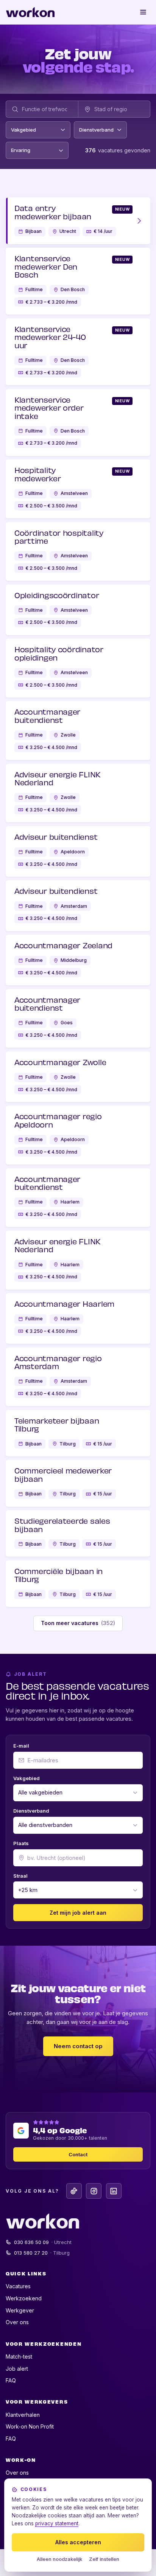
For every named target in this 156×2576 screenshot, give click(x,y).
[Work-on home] (30, 12)
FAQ (11, 2380)
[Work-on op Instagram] (94, 2191)
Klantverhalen (23, 2415)
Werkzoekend (24, 2298)
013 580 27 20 (42, 2253)
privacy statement (57, 2523)
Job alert (17, 2369)
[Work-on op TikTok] (74, 2191)
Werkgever (20, 2310)
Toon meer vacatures (78, 1623)
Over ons (17, 2322)
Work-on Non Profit (30, 2426)
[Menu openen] (144, 12)
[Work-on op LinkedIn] (114, 2191)
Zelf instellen (104, 2559)
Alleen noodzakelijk (59, 2559)
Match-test (19, 2357)
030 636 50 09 (43, 2242)
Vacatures (18, 2286)
